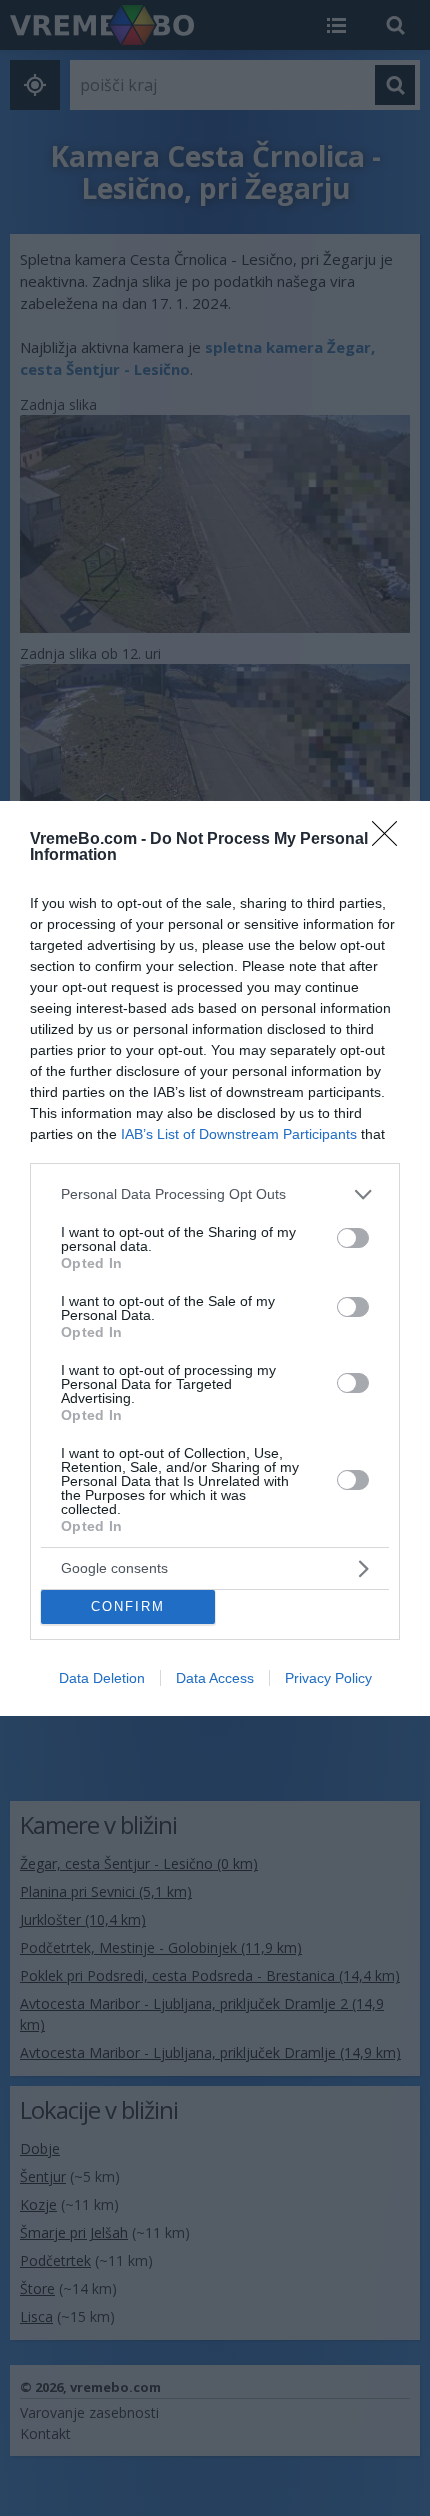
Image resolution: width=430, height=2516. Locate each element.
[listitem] (215, 1194)
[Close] (391, 840)
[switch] (353, 1238)
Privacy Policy (328, 1678)
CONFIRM (128, 1606)
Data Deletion (102, 1678)
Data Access (215, 1678)
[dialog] (215, 1258)
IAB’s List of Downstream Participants (239, 1134)
